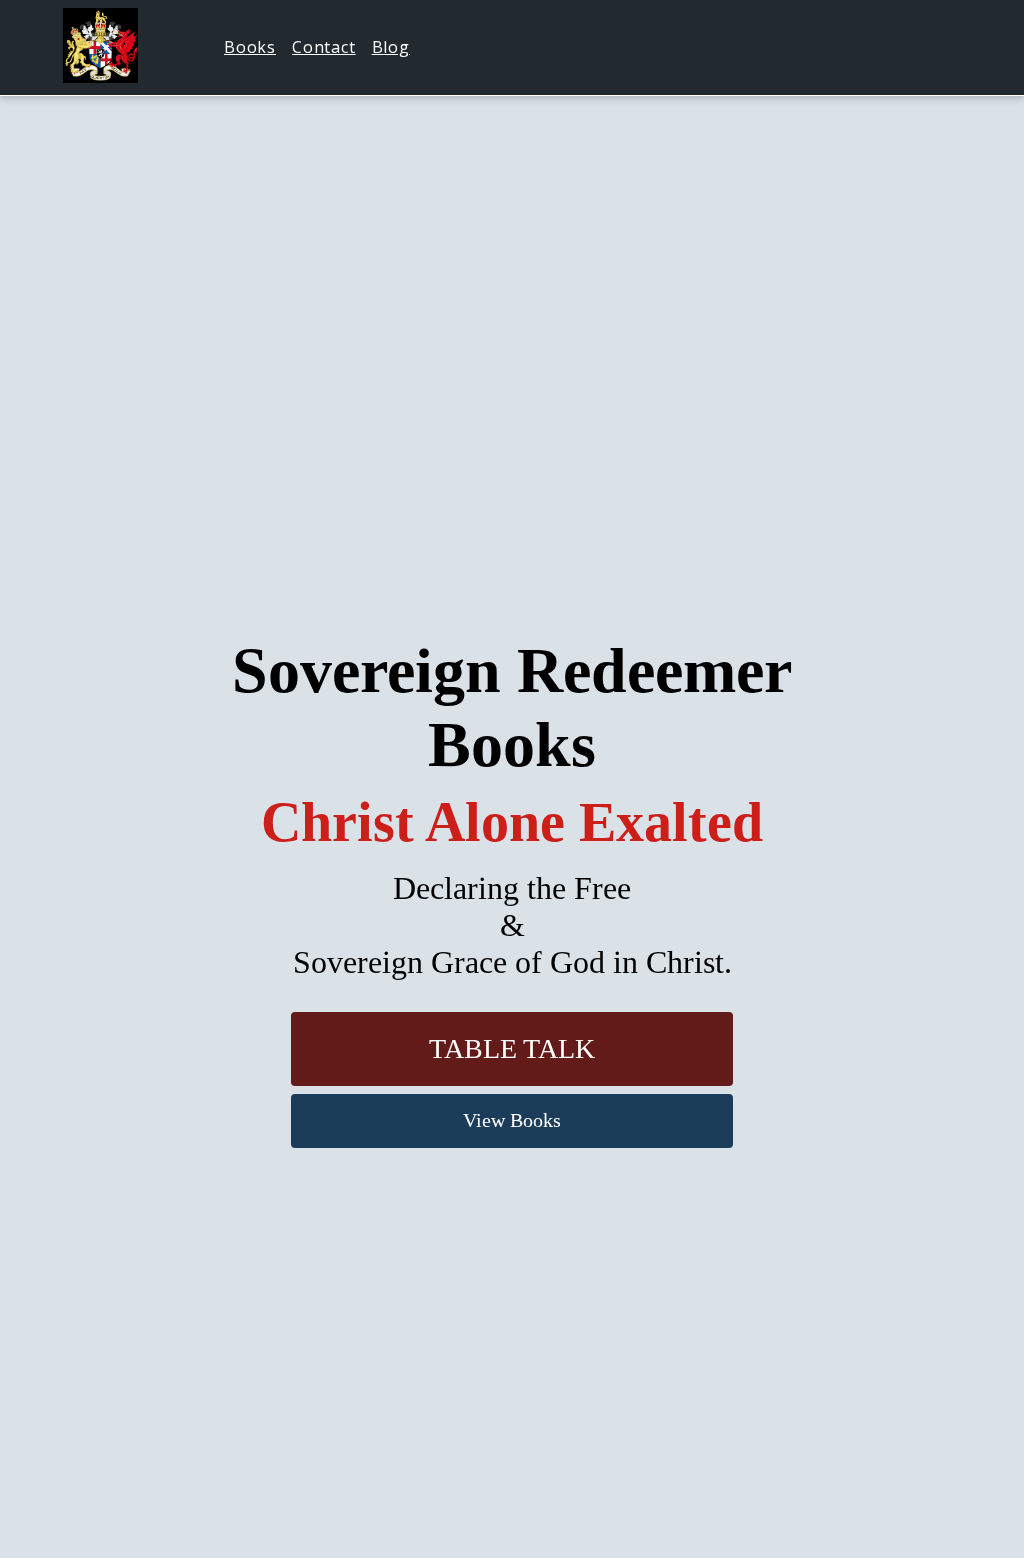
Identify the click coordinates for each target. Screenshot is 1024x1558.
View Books (512, 1120)
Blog (391, 47)
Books (250, 47)
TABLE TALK (512, 1048)
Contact (324, 47)
